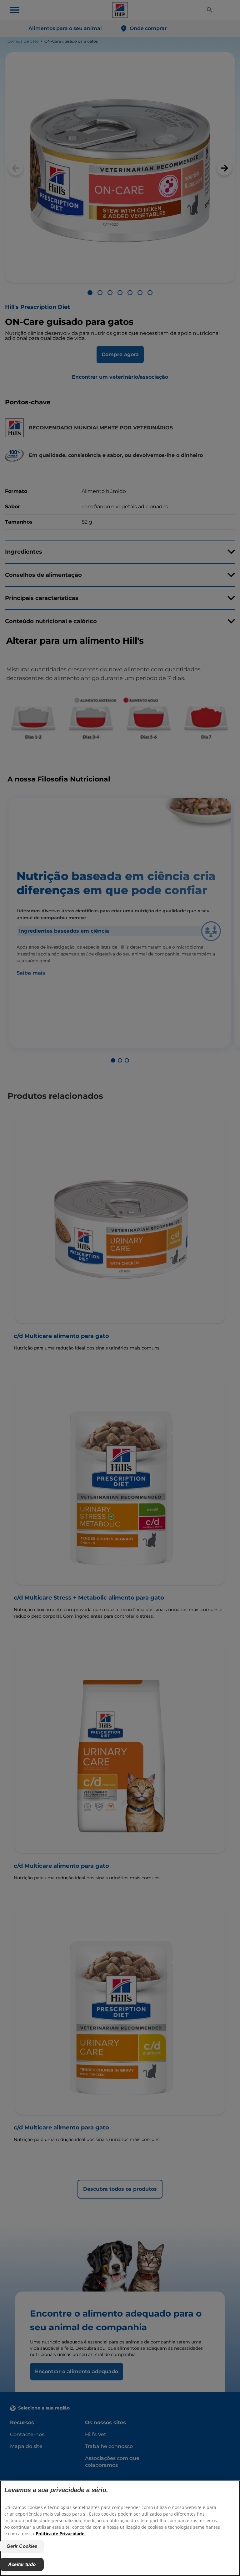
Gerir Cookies (22, 2546)
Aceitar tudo (22, 2564)
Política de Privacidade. (61, 2534)
